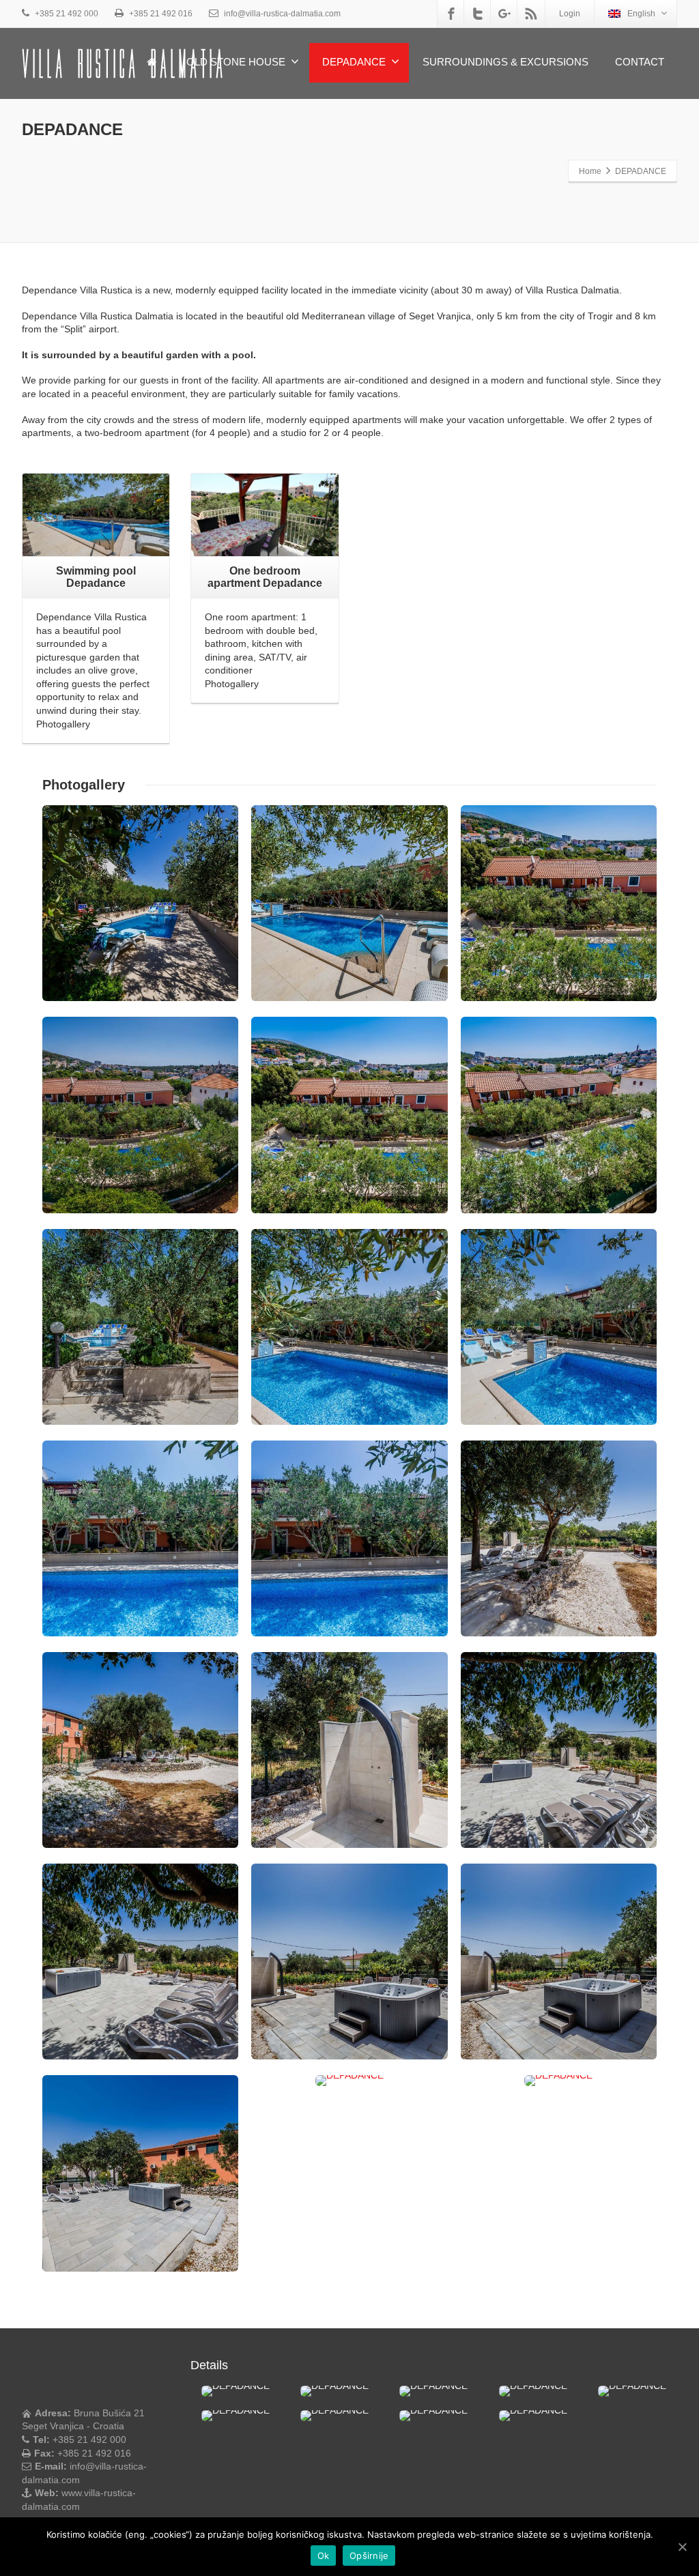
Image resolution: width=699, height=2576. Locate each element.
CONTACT (640, 62)
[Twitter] (478, 14)
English (641, 14)
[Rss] (531, 14)
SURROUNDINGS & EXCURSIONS (505, 62)
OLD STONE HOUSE (236, 62)
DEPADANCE (354, 62)
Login (570, 14)
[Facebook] (451, 14)
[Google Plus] (504, 14)
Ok (324, 2556)
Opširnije (369, 2556)
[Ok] (682, 2547)
